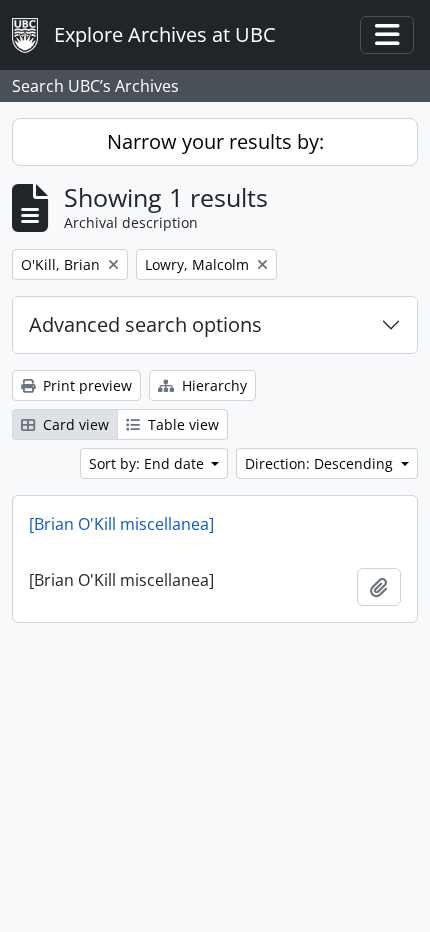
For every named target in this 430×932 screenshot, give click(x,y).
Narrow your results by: (215, 141)
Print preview (85, 385)
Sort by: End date (148, 463)
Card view (74, 424)
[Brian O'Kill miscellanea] (121, 524)
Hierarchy (212, 385)
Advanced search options (145, 324)
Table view (181, 424)
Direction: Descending (321, 463)
